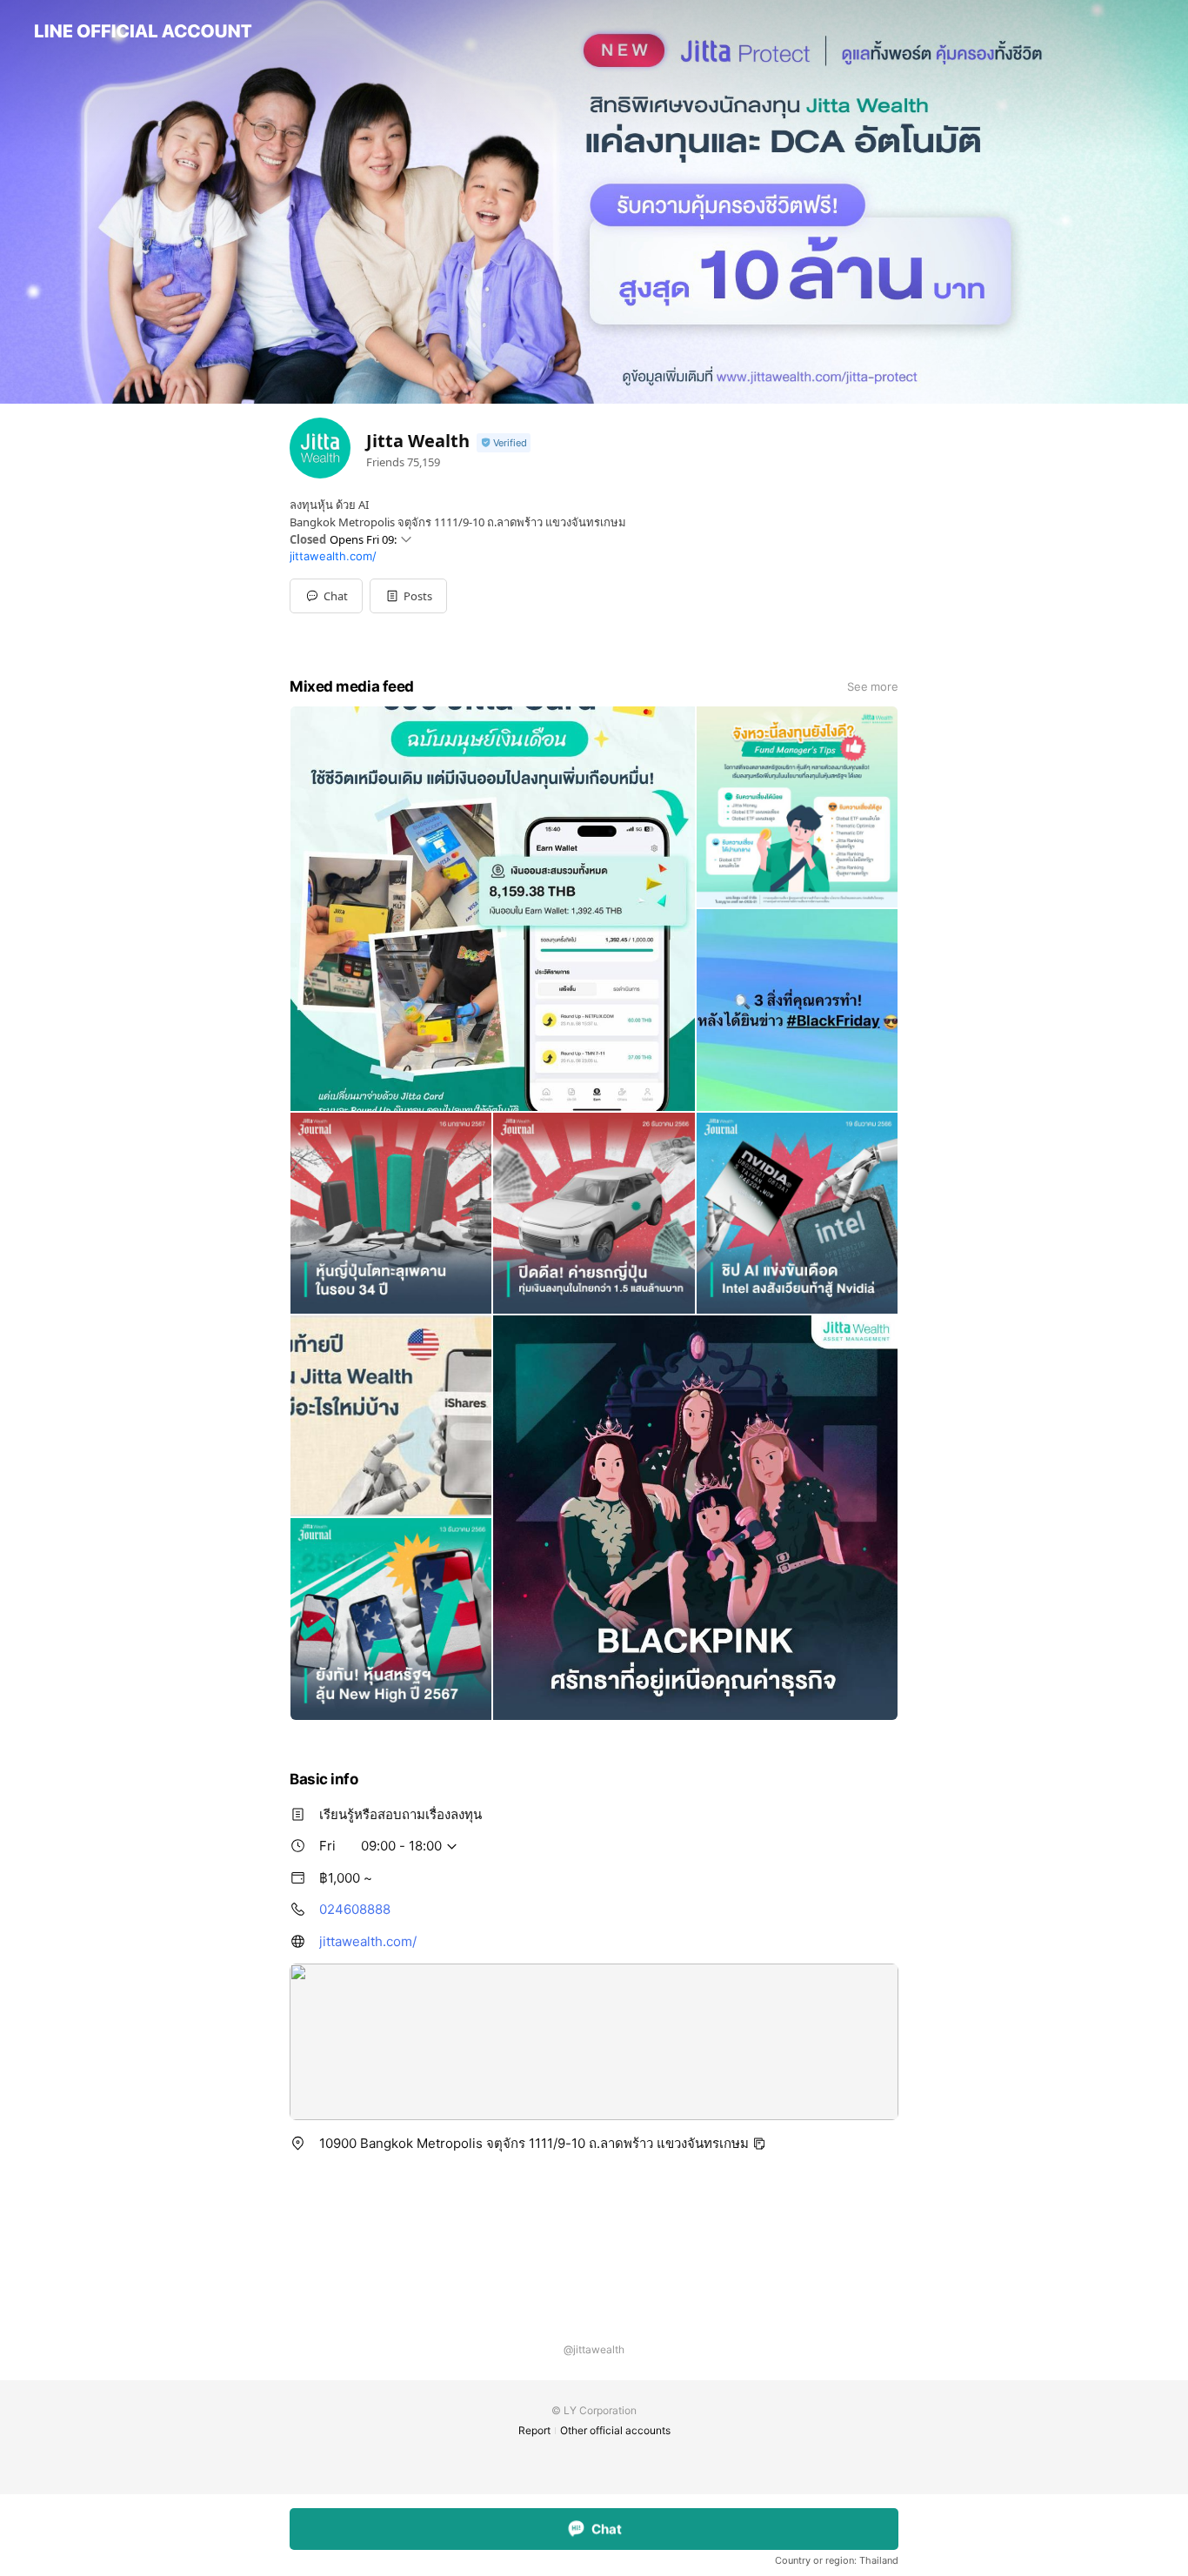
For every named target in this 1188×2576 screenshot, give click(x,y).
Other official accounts (615, 2430)
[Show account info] (504, 443)
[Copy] (759, 2144)
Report (534, 2430)
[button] (408, 596)
